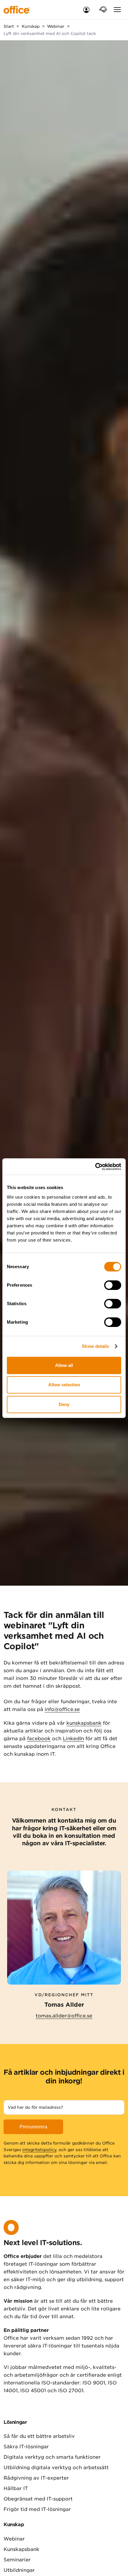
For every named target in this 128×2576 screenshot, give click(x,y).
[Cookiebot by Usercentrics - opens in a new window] (95, 1167)
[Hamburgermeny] (117, 10)
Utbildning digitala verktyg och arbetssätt (56, 2468)
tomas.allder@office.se (64, 2016)
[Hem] (21, 10)
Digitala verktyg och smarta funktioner (52, 2457)
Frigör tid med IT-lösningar (37, 2509)
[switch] (113, 1285)
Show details (95, 1346)
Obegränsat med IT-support (38, 2499)
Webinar (14, 2539)
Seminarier (17, 2560)
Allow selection (64, 1385)
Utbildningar (19, 2570)
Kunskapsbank (21, 2549)
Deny (64, 1404)
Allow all (64, 1365)
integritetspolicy (39, 2150)
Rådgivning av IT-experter (36, 2478)
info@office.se (62, 1709)
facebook (39, 1739)
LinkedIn (73, 1739)
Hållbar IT (16, 2488)
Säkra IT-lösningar (26, 2447)
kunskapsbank (84, 1723)
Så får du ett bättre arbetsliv (39, 2436)
